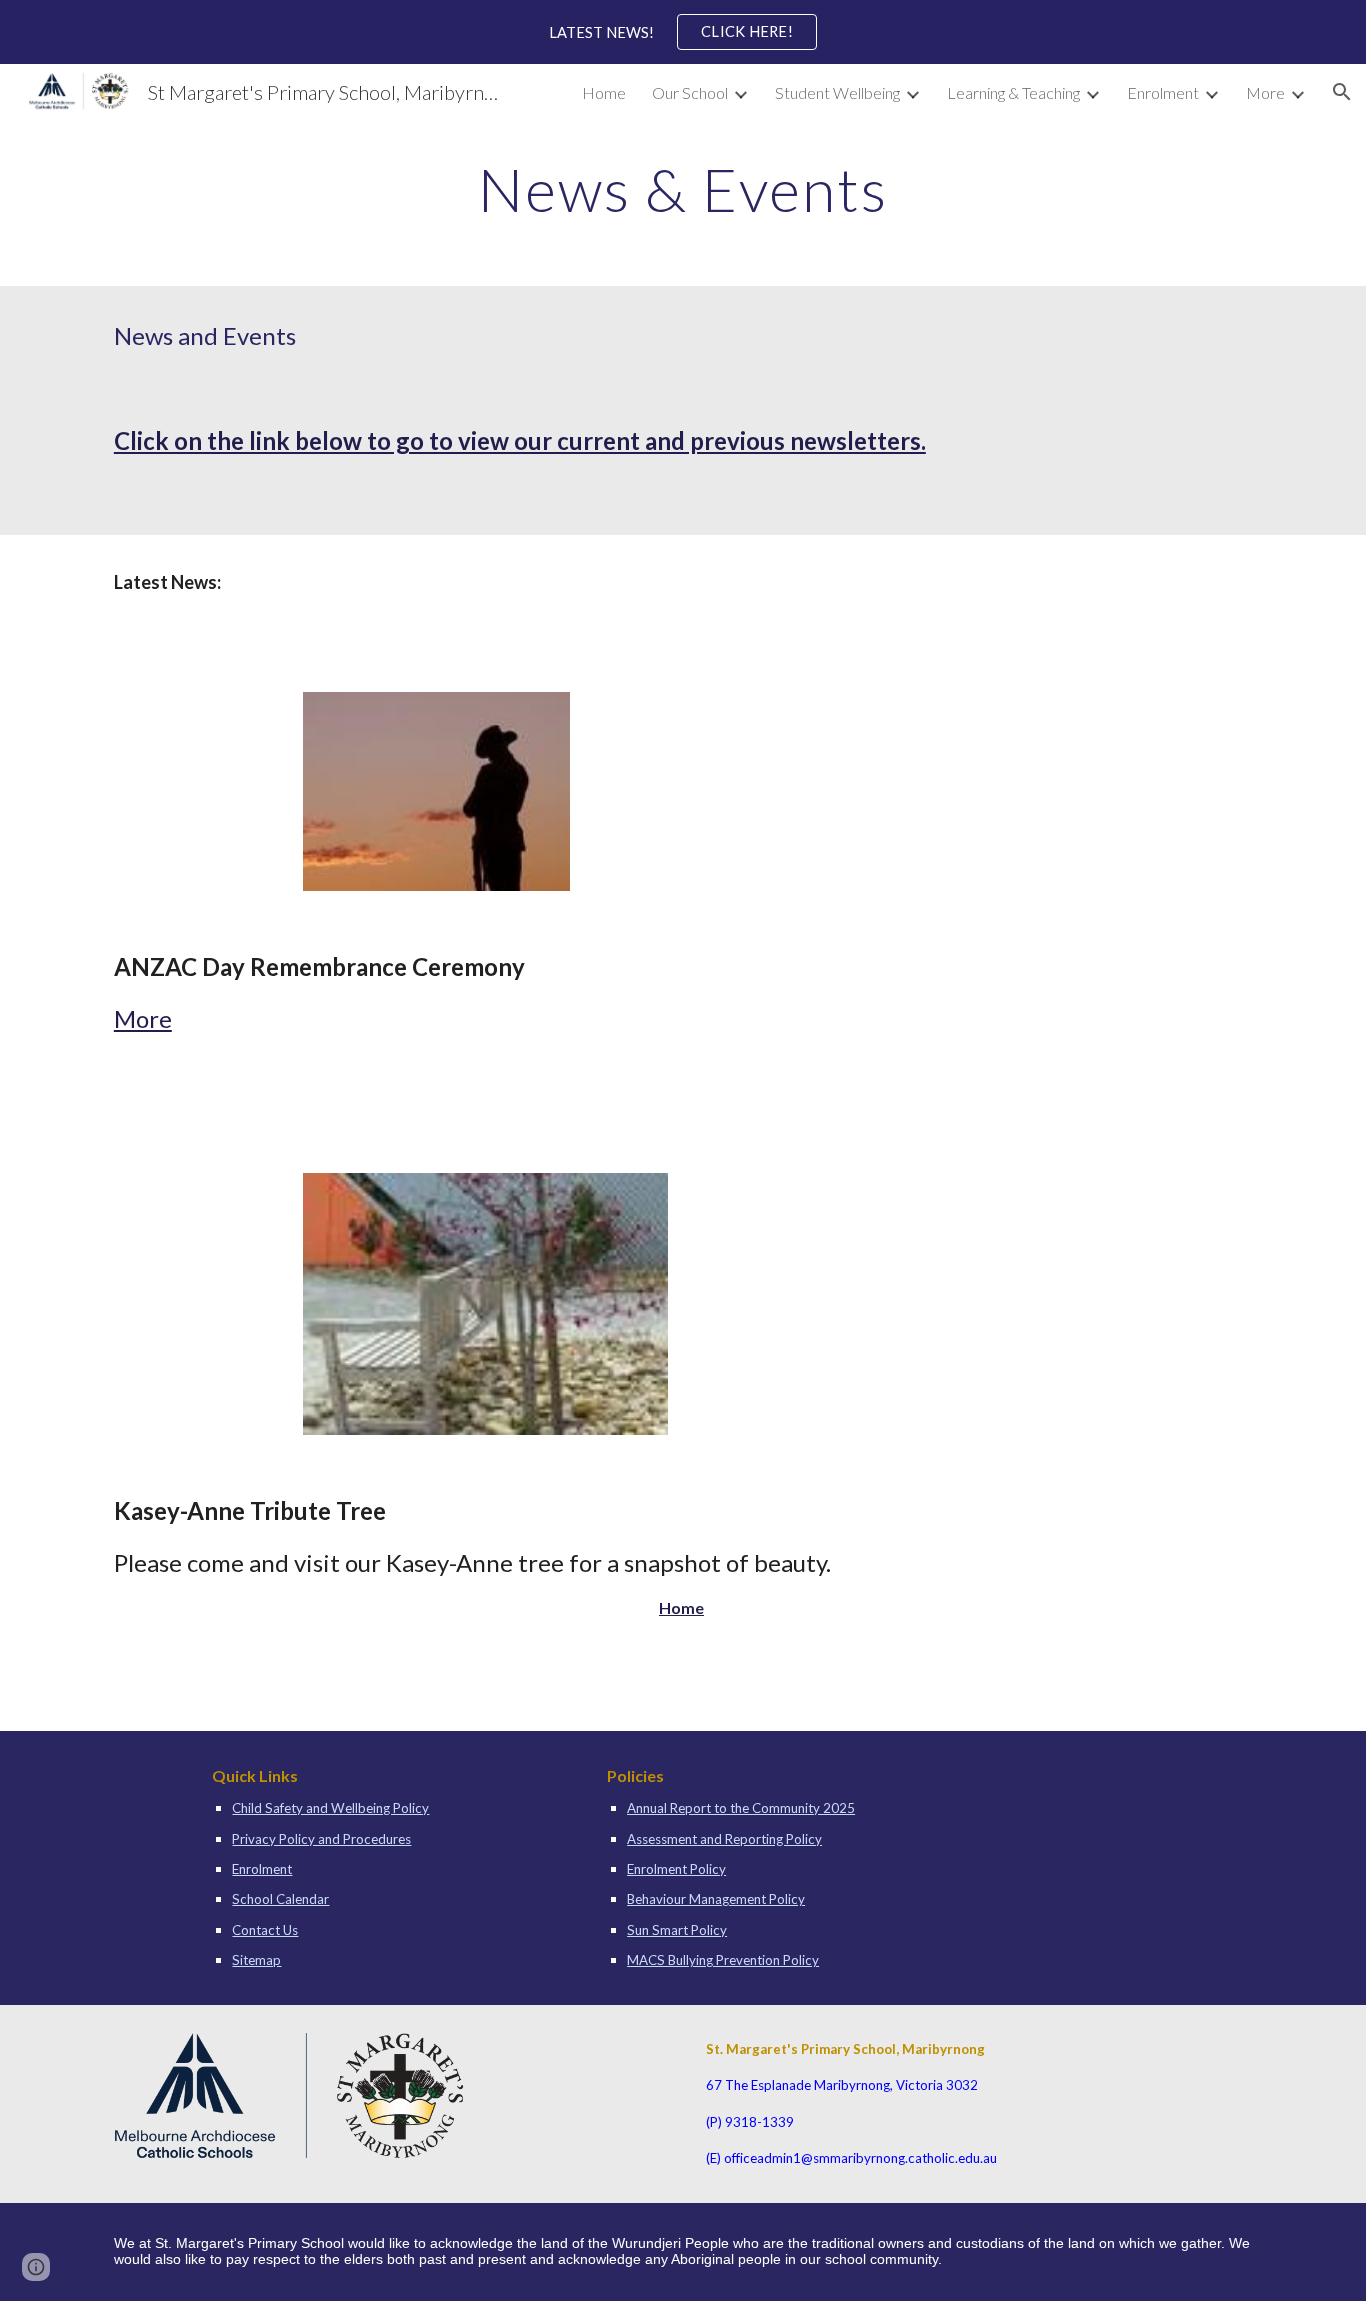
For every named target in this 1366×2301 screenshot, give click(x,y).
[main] (683, 189)
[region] (683, 32)
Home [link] (604, 92)
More (143, 1018)
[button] (1342, 92)
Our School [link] (690, 92)
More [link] (1265, 92)
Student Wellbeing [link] (837, 92)
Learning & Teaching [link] (1013, 92)
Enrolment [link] (1163, 92)
